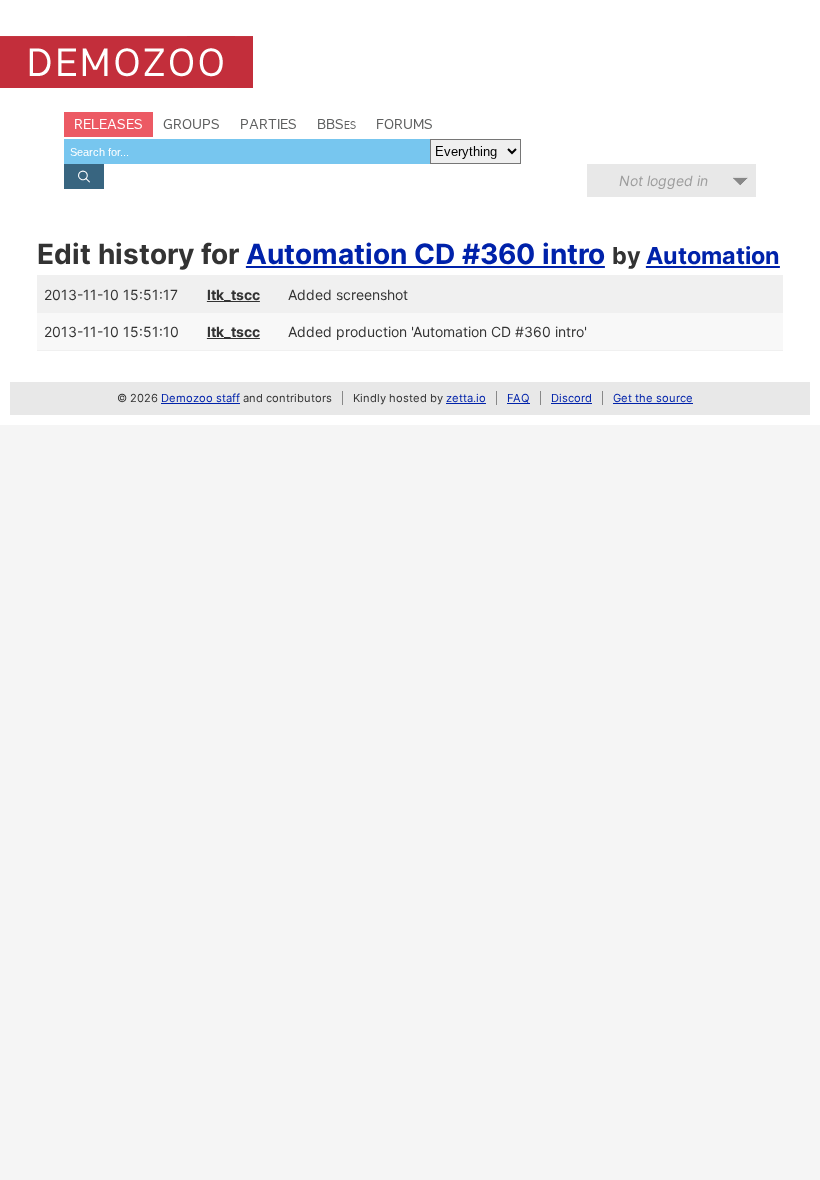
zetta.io (466, 398)
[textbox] (247, 151)
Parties (268, 124)
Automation (713, 255)
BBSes (336, 124)
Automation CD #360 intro (425, 254)
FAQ (518, 398)
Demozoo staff (200, 398)
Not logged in (663, 180)
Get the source (653, 398)
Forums (404, 124)
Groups (191, 124)
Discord (571, 398)
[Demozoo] (126, 62)
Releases (108, 124)
